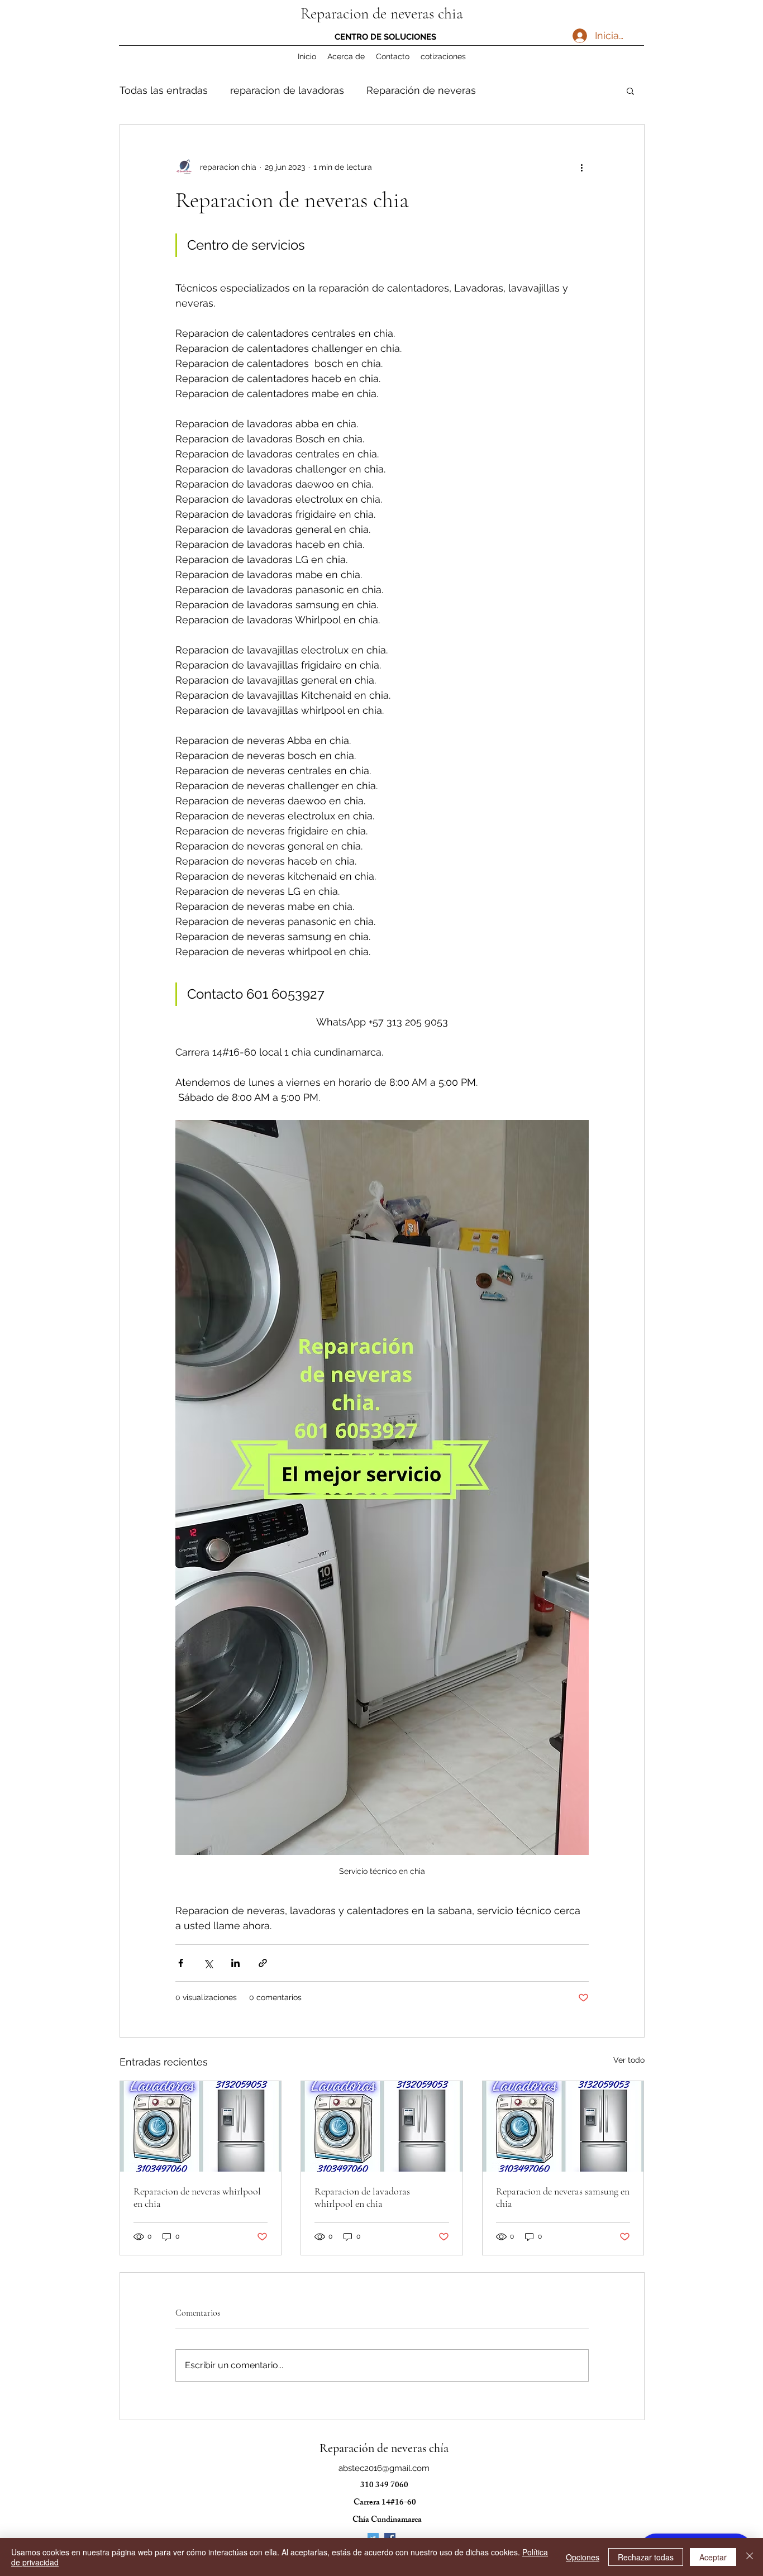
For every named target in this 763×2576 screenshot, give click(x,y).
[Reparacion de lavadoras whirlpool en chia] (382, 2126)
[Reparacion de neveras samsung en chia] (563, 2126)
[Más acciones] (582, 167)
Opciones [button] (583, 2557)
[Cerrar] (750, 2557)
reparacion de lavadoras (287, 90)
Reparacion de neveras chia (382, 13)
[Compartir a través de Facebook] (181, 1963)
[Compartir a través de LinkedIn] (235, 1963)
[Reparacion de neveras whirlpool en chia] (201, 2126)
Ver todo (629, 2060)
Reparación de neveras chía (384, 2448)
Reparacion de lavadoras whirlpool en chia (362, 2197)
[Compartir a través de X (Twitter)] (208, 1963)
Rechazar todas (646, 2557)
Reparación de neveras (421, 90)
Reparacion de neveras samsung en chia (563, 2197)
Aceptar (713, 2557)
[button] (630, 90)
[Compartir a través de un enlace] (263, 1963)
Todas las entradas (164, 90)
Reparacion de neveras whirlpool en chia (197, 2197)
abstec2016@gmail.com (384, 2468)
